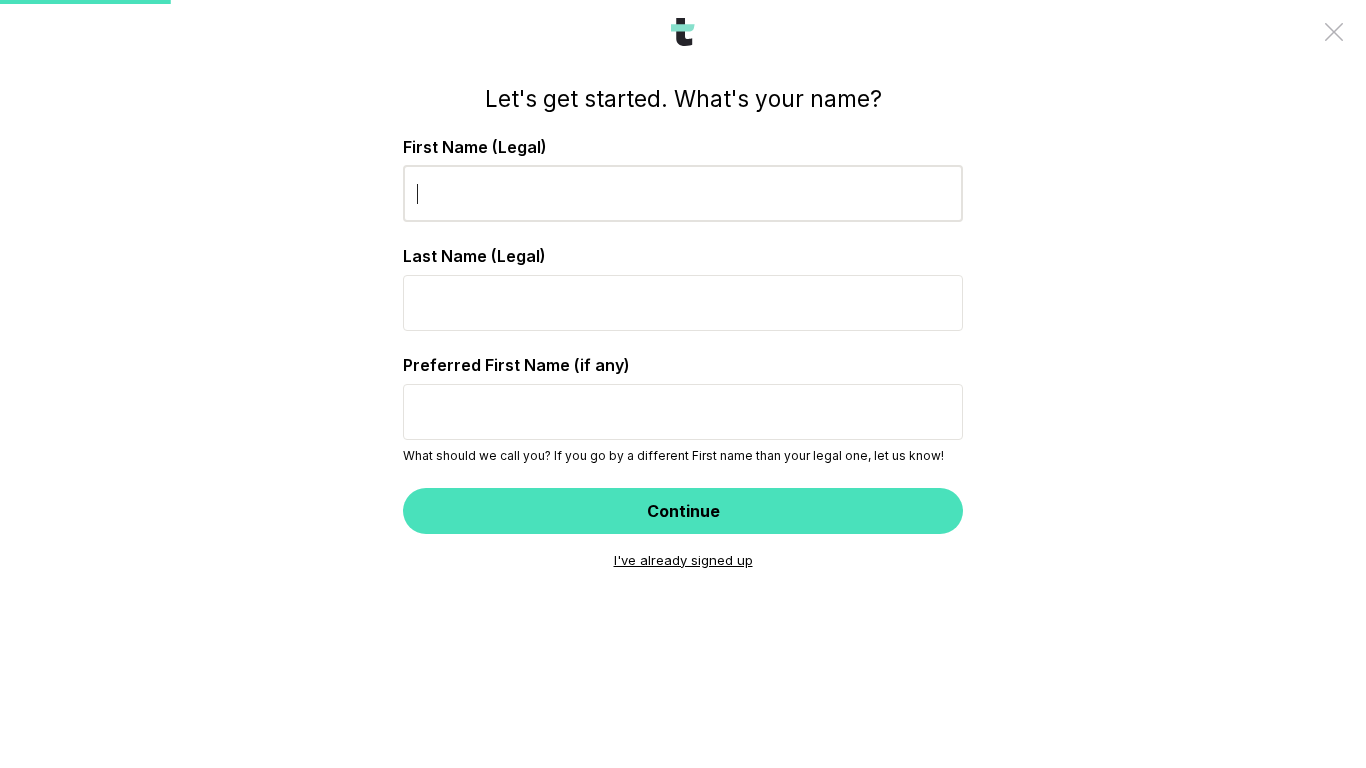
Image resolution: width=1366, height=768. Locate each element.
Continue (683, 511)
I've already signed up (683, 560)
